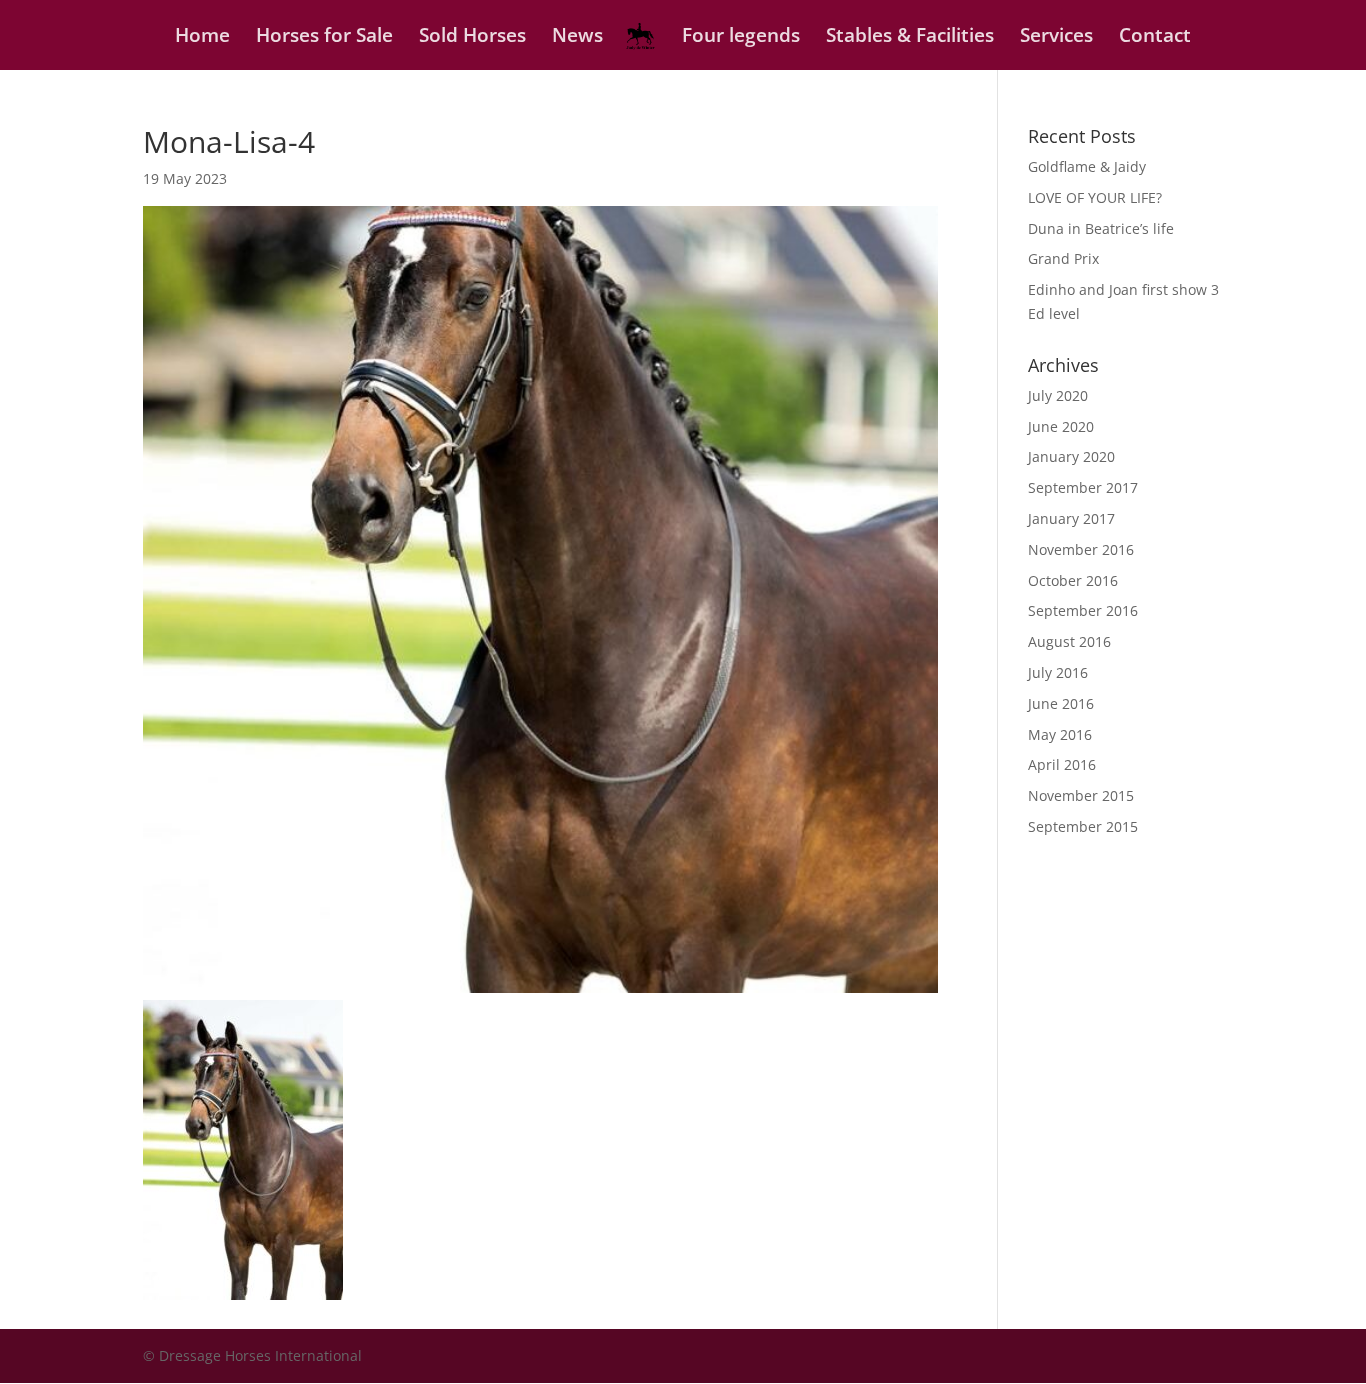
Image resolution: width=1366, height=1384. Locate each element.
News (577, 38)
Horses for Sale (324, 38)
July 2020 (1058, 395)
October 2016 (1073, 580)
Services (1056, 38)
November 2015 (1081, 795)
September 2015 (1083, 826)
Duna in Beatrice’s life (1101, 228)
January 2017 (1071, 518)
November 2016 (1081, 549)
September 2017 (1083, 487)
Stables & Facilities (910, 38)
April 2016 (1062, 764)
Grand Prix (1063, 258)
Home (202, 38)
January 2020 (1071, 456)
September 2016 (1083, 610)
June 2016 (1061, 703)
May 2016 (1060, 734)
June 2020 (1061, 426)
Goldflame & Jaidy (1087, 166)
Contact (1155, 38)
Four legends (741, 38)
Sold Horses (472, 38)
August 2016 (1069, 641)
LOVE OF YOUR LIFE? (1095, 197)
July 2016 (1058, 672)
